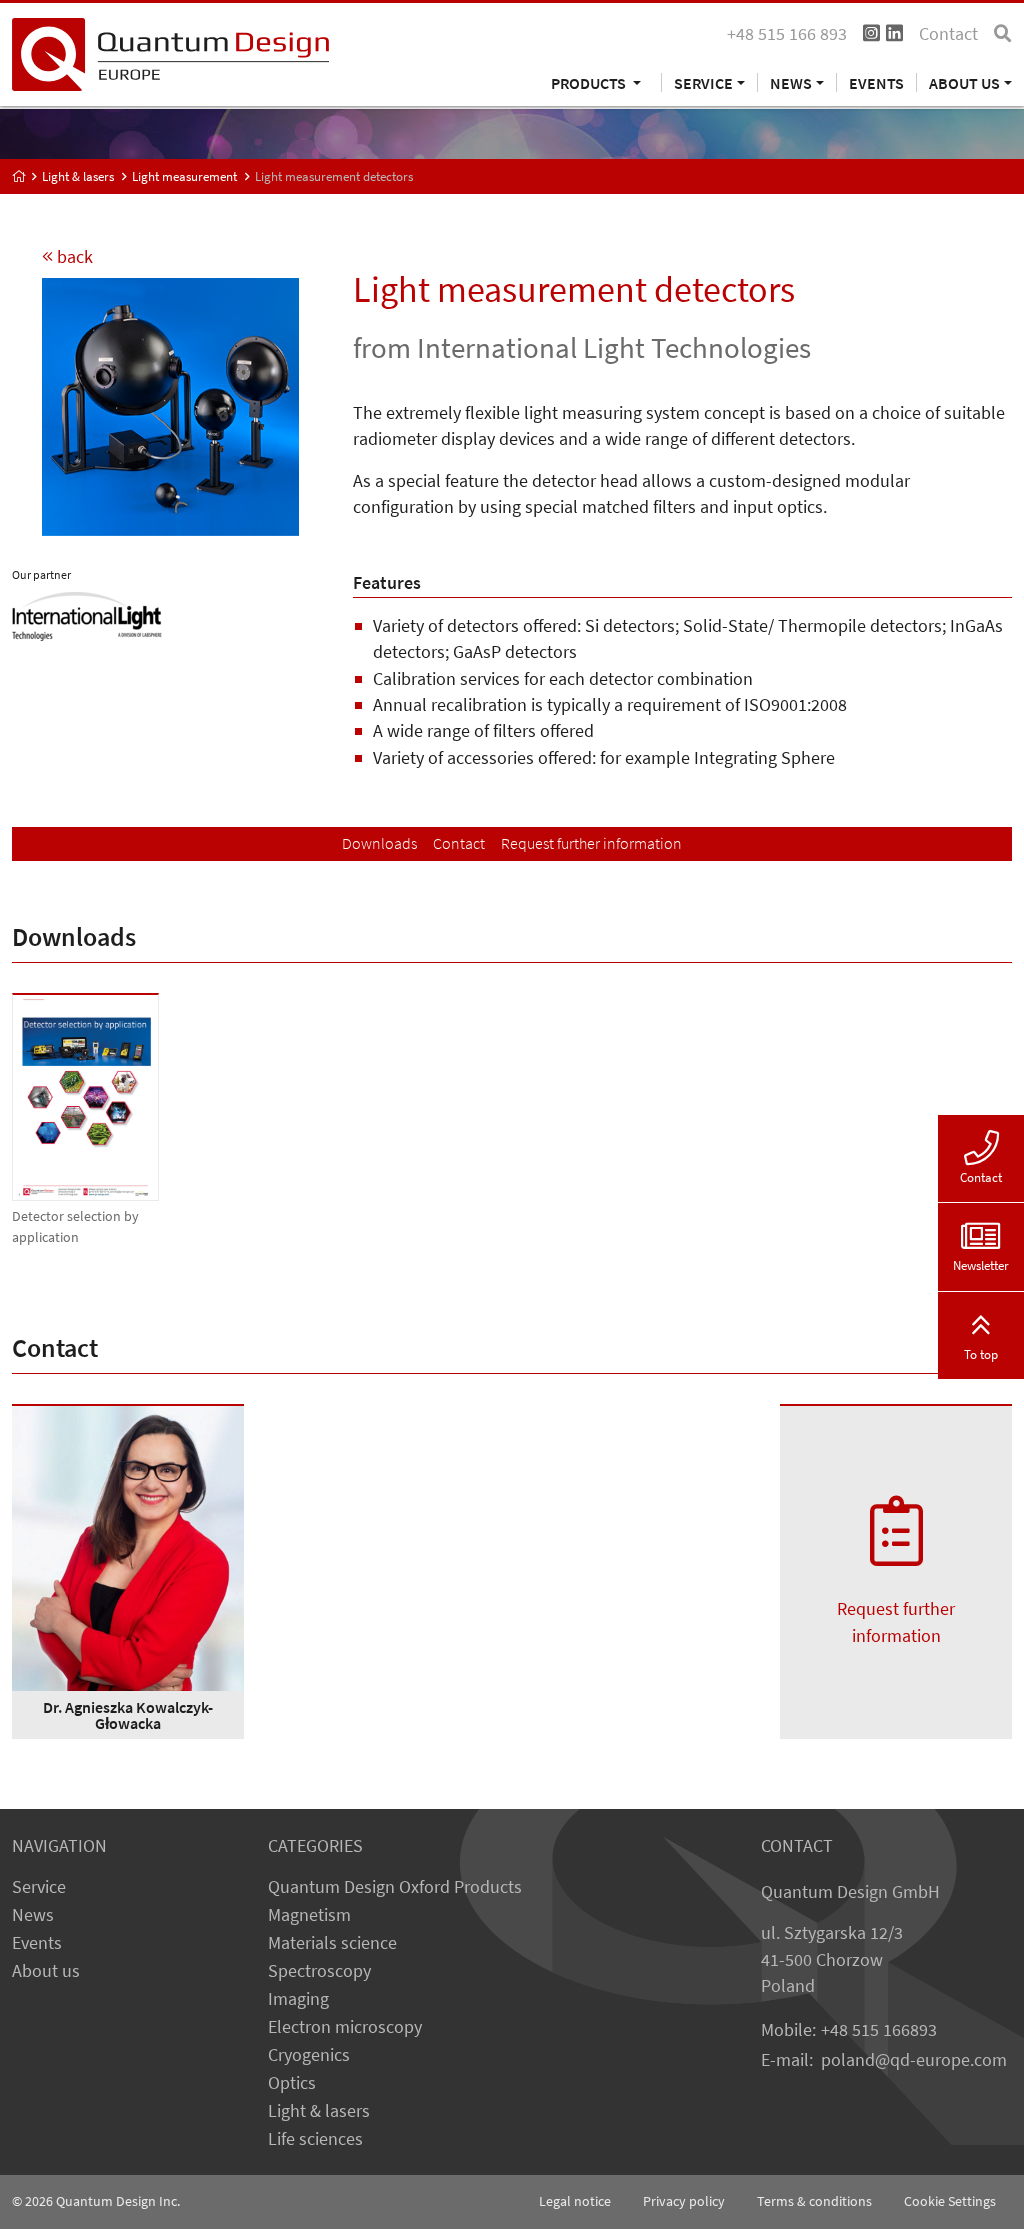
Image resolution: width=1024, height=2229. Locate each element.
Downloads (379, 843)
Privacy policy (684, 2201)
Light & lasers (78, 176)
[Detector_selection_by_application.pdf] (85, 1097)
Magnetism (309, 1915)
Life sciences (315, 2139)
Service (39, 1887)
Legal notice (575, 2201)
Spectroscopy (319, 1971)
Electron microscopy (345, 2027)
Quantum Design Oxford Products (395, 1887)
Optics (292, 2083)
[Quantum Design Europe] (19, 176)
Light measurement (184, 176)
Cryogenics (309, 2055)
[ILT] (87, 615)
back (73, 257)
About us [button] (964, 82)
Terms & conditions (814, 2201)
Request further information (591, 843)
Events (876, 82)
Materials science (332, 1943)
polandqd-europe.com (914, 2060)
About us (46, 1971)
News (33, 1915)
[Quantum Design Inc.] (170, 53)
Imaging (298, 1999)
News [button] (791, 82)
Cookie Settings (950, 2201)
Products (590, 82)
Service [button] (703, 82)
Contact (948, 34)
